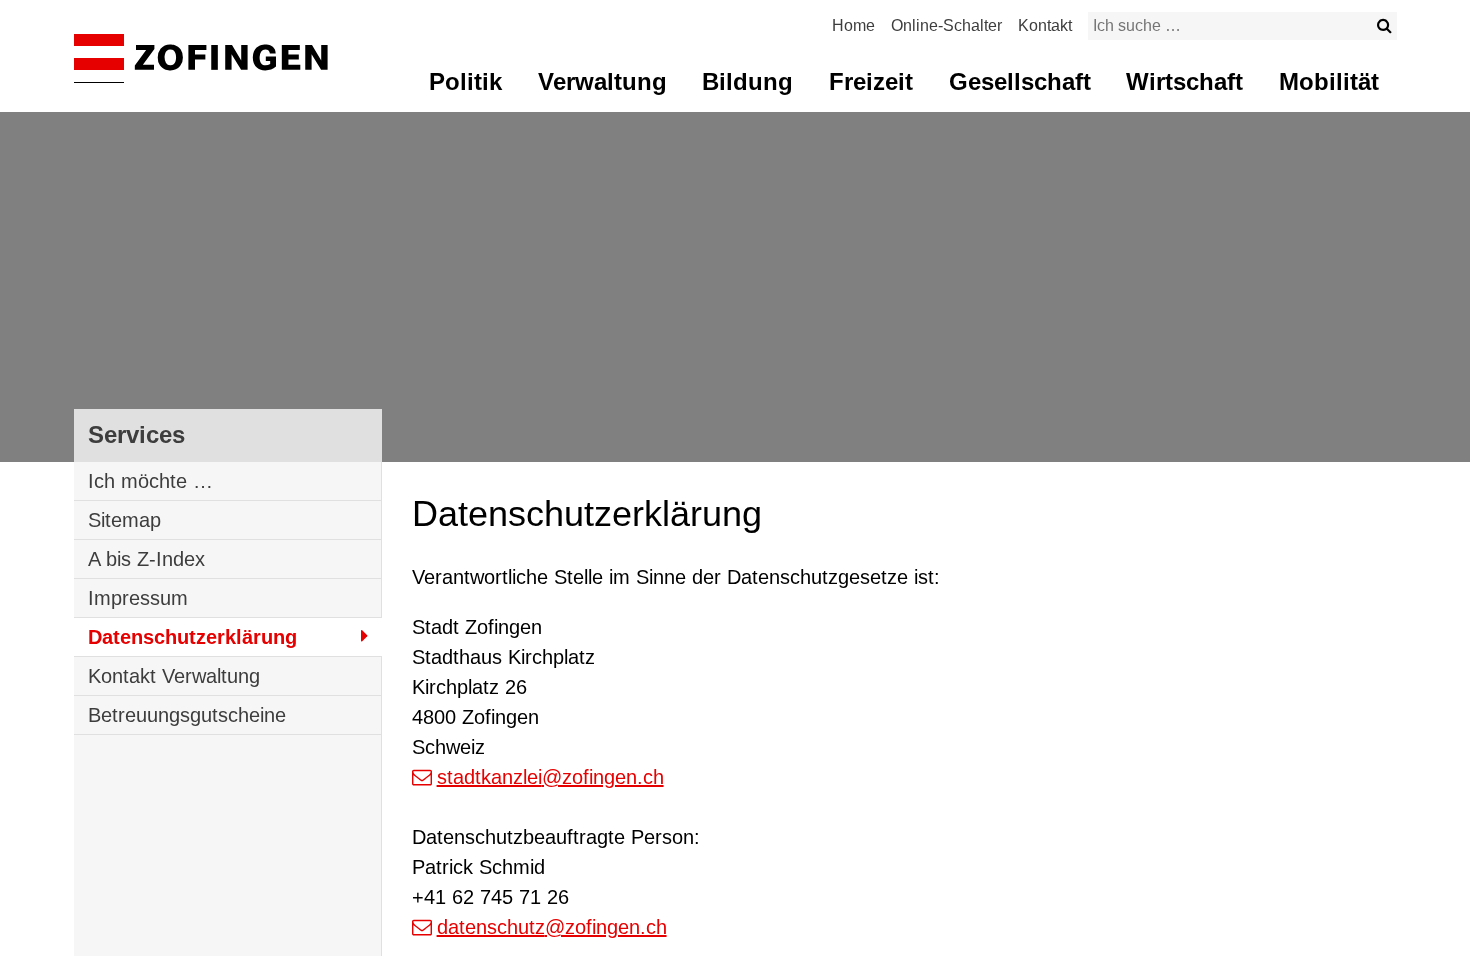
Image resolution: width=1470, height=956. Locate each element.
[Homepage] (201, 58)
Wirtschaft (1184, 81)
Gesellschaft (1020, 81)
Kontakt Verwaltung (174, 676)
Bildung (747, 81)
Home (853, 25)
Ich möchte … (150, 481)
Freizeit (871, 81)
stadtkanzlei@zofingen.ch (550, 777)
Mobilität (1329, 81)
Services (136, 434)
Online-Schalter (946, 25)
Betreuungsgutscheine (187, 715)
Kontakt (1045, 25)
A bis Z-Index (146, 559)
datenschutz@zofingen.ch (552, 927)
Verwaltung (602, 81)
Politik (465, 81)
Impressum (138, 598)
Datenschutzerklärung (192, 637)
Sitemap (124, 520)
